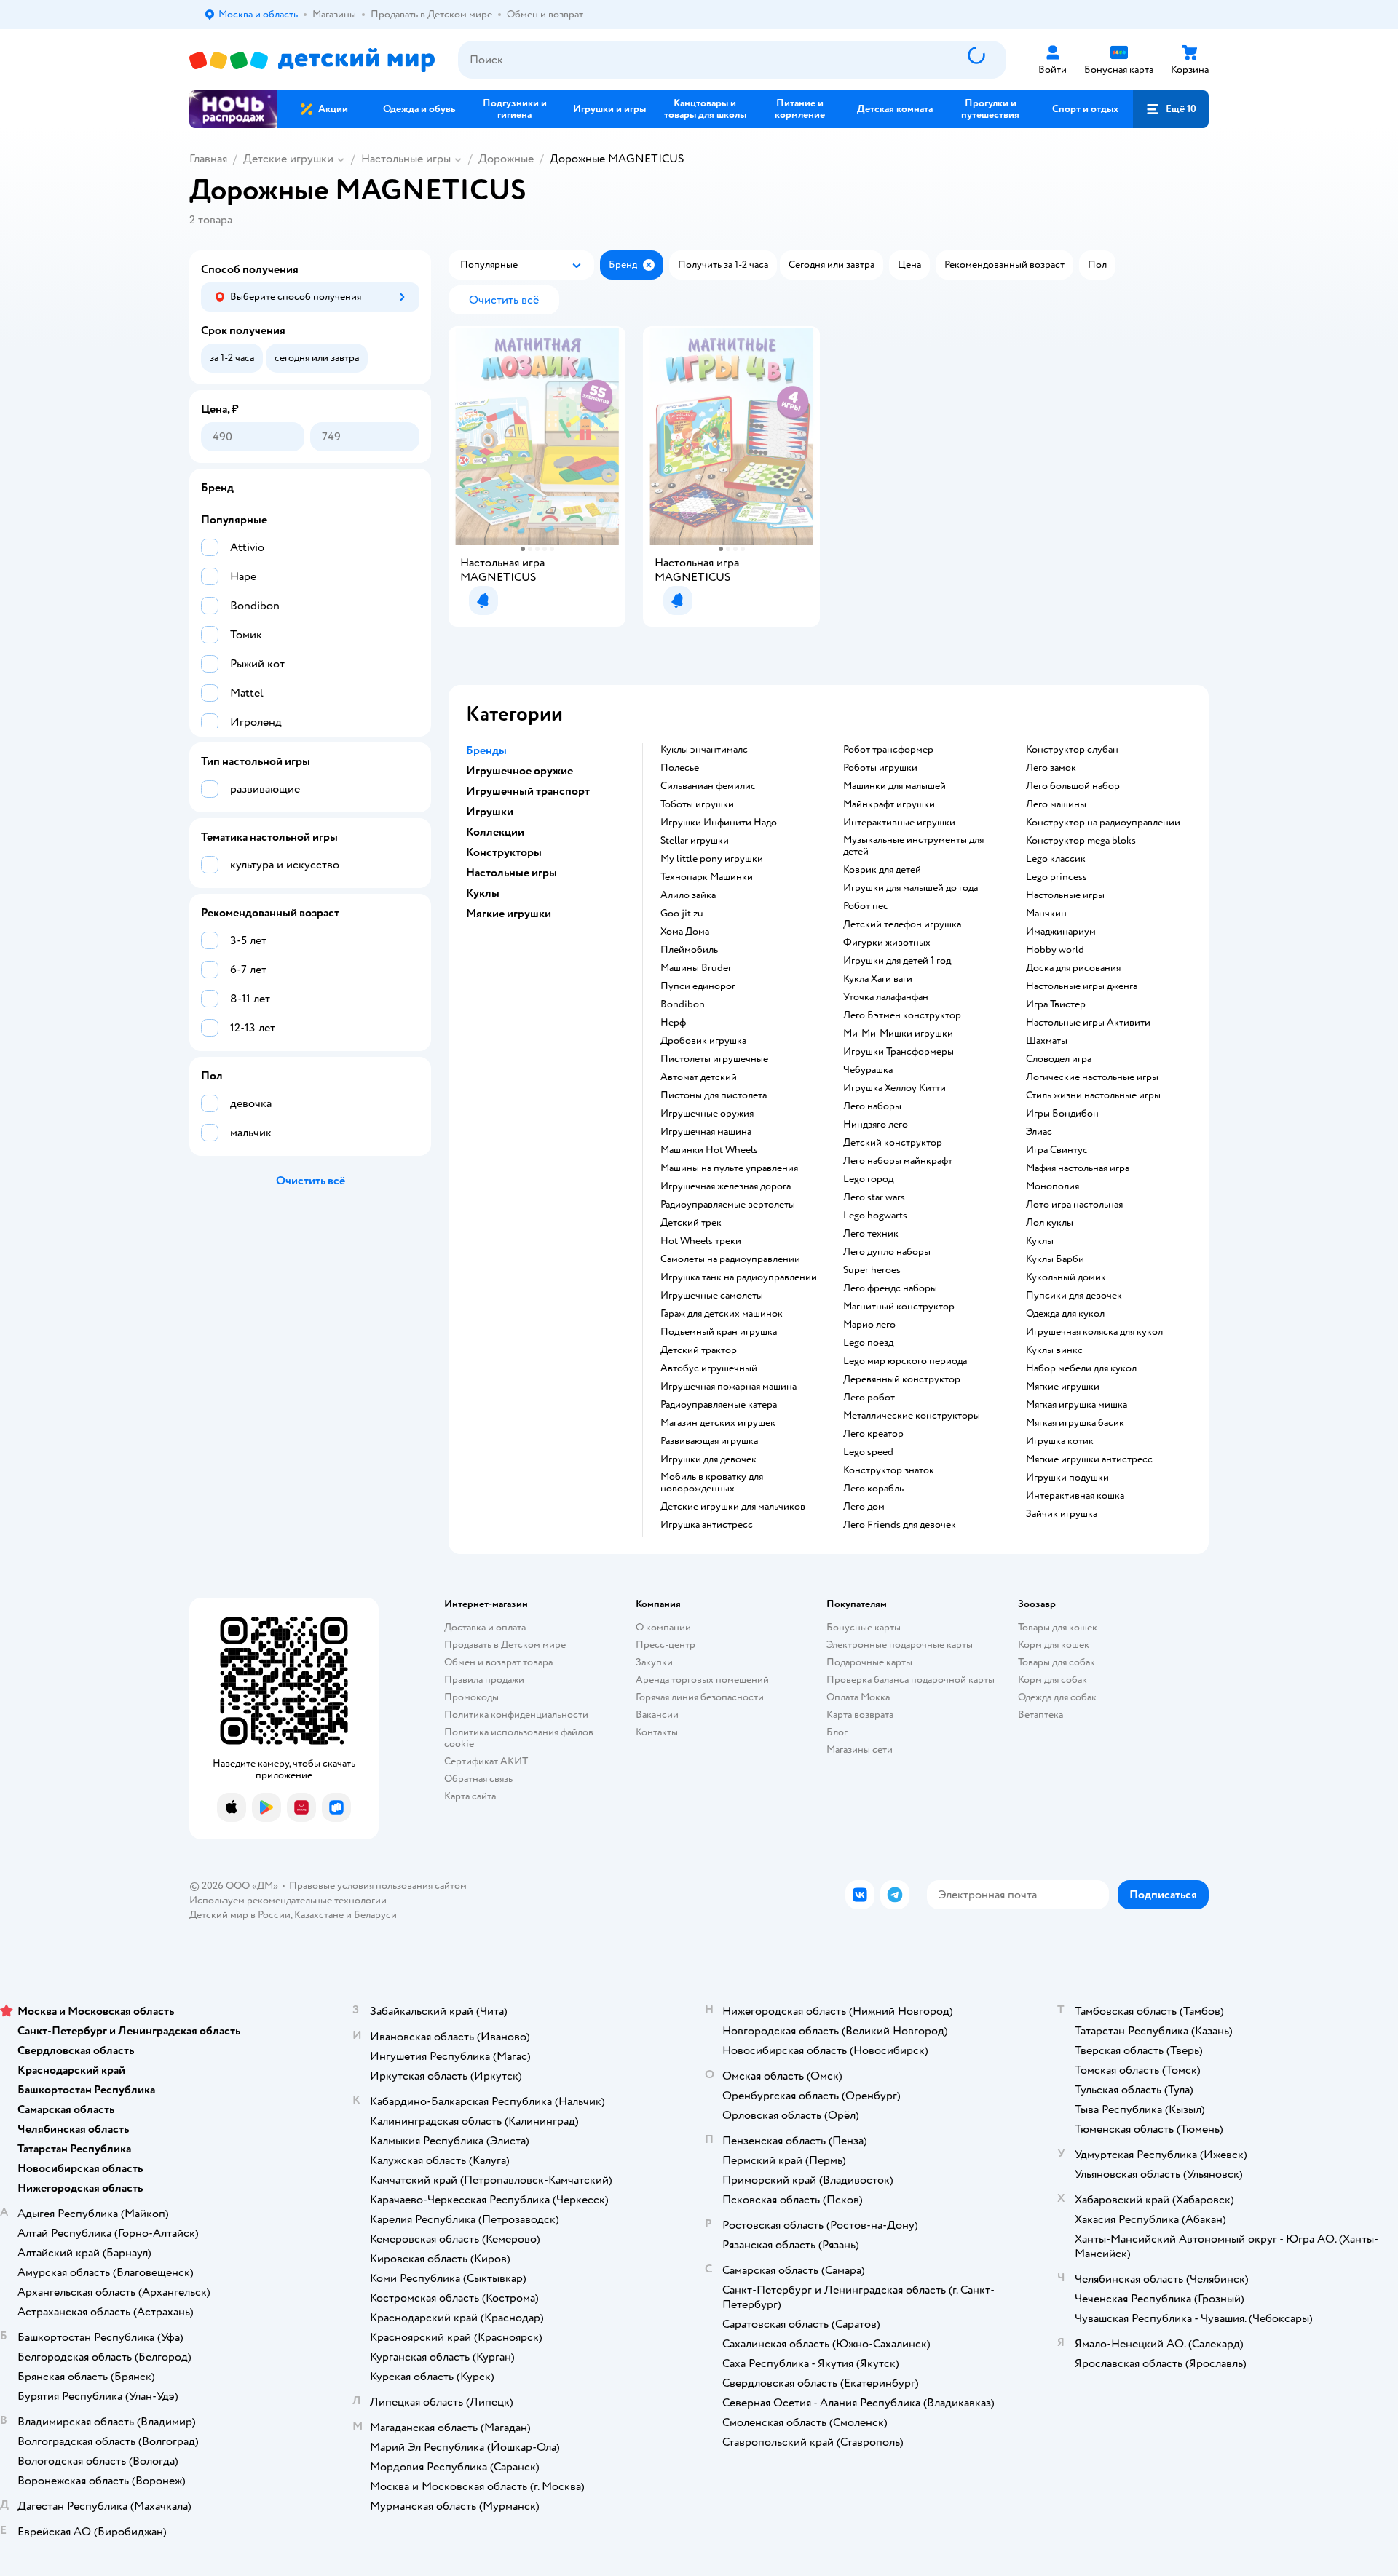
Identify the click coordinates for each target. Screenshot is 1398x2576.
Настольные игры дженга (1082, 986)
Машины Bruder (696, 968)
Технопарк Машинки (707, 877)
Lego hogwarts (875, 1216)
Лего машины (1056, 804)
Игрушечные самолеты (712, 1296)
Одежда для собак (1057, 1697)
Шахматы (1047, 1041)
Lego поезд (868, 1343)
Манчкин (1046, 914)
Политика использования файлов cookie (519, 1738)
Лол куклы (1050, 1223)
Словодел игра (1059, 1059)
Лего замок (1051, 768)
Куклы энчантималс (704, 750)
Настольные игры (406, 159)
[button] (1171, 109)
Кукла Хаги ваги (878, 979)
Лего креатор (873, 1434)
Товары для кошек (1058, 1627)
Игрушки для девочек (708, 1459)
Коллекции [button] (495, 832)
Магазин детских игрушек (718, 1423)
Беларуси (375, 1915)
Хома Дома (685, 932)
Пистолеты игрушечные (714, 1059)
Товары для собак (1057, 1662)
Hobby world (1055, 950)
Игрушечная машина (706, 1132)
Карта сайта (470, 1796)
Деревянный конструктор (902, 1379)
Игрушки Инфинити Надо (719, 823)
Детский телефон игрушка (902, 924)
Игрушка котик (1060, 1441)
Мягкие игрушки (1063, 1387)
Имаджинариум (1061, 932)
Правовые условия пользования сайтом (378, 1886)
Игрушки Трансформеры (899, 1052)
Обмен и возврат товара (498, 1662)
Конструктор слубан (1072, 750)
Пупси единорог (698, 986)
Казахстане (319, 1915)
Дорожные (506, 159)
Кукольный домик (1066, 1277)
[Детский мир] (312, 60)
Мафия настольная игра (1078, 1168)
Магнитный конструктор (899, 1307)
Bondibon (683, 1004)
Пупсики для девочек (1074, 1296)
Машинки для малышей (895, 786)
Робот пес (866, 906)
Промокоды (471, 1697)
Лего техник (871, 1234)
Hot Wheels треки (701, 1241)
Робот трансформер (888, 750)
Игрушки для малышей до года (911, 888)
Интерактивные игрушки (899, 823)
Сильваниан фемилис (708, 786)
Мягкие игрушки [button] (509, 914)
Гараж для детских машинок (722, 1314)
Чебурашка (868, 1070)
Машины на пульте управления (729, 1168)
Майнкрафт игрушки (889, 804)
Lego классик (1056, 859)
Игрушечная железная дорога (726, 1186)
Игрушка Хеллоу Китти (895, 1088)
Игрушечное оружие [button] (520, 771)
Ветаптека (1040, 1715)
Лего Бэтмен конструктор (902, 1015)
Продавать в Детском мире (505, 1645)
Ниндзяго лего (876, 1125)
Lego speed (868, 1452)
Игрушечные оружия (707, 1114)
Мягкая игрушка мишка (1077, 1405)
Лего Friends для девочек (900, 1525)
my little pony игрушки (712, 859)
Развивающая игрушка (709, 1441)
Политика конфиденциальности (516, 1715)
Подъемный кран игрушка (719, 1332)
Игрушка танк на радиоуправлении (739, 1277)
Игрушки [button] (490, 812)
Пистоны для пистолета (714, 1095)
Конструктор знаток (889, 1470)
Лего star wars (874, 1197)
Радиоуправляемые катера (719, 1405)
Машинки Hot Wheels (709, 1150)
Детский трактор (699, 1350)
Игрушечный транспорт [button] (528, 791)
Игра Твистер (1056, 1004)
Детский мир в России (240, 1915)
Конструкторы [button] (504, 852)
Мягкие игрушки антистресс (1089, 1459)
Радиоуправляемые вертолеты (728, 1205)
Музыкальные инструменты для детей (913, 846)
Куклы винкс (1054, 1350)
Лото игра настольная (1074, 1205)
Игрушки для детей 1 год (897, 961)
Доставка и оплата (485, 1627)
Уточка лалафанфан (886, 997)
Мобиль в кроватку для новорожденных (712, 1483)
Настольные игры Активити (1088, 1023)
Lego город (868, 1179)
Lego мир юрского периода (905, 1361)
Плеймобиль (689, 950)
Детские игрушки (288, 159)
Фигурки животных (887, 943)
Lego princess (1057, 877)
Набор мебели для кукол (1081, 1368)
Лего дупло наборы (887, 1252)
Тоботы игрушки (697, 804)
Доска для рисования (1073, 968)
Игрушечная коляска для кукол (1094, 1332)
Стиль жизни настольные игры (1093, 1095)
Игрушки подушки (1067, 1478)
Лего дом (864, 1507)
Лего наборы (872, 1106)
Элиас (1039, 1132)
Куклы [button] (483, 893)
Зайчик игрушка (1062, 1514)
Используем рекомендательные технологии (288, 1900)
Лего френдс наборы (890, 1288)
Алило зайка (688, 895)
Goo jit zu (682, 914)
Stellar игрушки (695, 841)
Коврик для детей (882, 870)
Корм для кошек (1054, 1645)
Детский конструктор (893, 1143)
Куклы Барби (1055, 1259)
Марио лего (869, 1325)
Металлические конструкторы (912, 1416)
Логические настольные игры (1092, 1077)
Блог (837, 1732)
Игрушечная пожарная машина (728, 1387)
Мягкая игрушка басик (1075, 1423)
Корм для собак (1053, 1680)
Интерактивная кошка (1075, 1496)
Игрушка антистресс (707, 1525)
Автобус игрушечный (709, 1368)
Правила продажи (484, 1680)
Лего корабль (873, 1489)
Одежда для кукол (1065, 1314)
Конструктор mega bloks (1081, 841)
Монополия (1053, 1186)
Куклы (1040, 1241)
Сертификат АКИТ (486, 1761)
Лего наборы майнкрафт (898, 1161)
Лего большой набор (1073, 786)
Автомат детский (699, 1077)
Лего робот (869, 1398)
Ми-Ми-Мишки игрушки (898, 1034)
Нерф (673, 1023)
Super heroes (872, 1270)
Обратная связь (478, 1779)
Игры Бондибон (1062, 1114)
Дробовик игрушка (703, 1041)
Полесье (680, 768)
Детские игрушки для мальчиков (733, 1507)
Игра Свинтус (1057, 1150)
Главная (208, 159)
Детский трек (691, 1223)
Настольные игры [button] (512, 873)
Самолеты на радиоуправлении (730, 1259)
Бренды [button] (486, 750)
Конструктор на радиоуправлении (1103, 823)
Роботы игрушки (880, 768)
